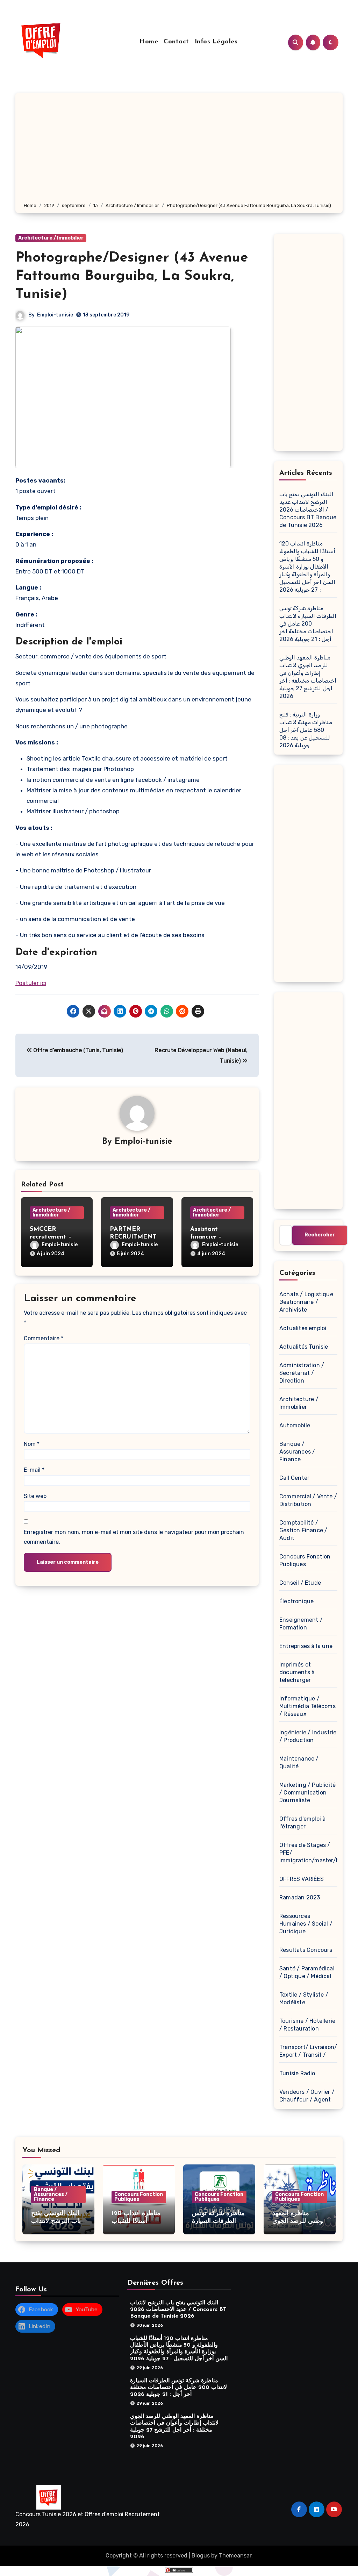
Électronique (296, 1601)
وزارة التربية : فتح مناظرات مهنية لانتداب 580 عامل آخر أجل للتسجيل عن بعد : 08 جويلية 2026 (306, 730)
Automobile (295, 1425)
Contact (176, 42)
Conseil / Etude (300, 1583)
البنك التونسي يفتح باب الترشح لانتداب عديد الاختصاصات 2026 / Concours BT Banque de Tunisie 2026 (308, 510)
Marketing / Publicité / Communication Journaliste (307, 1793)
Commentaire (44, 1338)
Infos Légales (216, 42)
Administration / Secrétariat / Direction (302, 1373)
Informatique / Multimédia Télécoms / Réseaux (307, 1706)
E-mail (34, 1470)
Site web (35, 1496)
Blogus (201, 2556)
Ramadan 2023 (300, 1897)
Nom (32, 1444)
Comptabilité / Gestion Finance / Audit (303, 1530)
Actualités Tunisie (304, 1347)
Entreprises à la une (306, 1646)
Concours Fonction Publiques (139, 2197)
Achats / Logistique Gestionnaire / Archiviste (306, 1302)
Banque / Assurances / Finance (297, 1452)
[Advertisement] (180, 149)
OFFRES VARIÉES (302, 1879)
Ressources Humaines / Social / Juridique (306, 1924)
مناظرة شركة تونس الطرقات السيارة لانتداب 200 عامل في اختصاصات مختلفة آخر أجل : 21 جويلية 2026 (308, 624)
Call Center (294, 1478)
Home (149, 42)
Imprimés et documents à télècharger (297, 1672)
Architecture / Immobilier (51, 238)
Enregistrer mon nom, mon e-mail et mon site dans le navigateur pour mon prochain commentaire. (134, 1537)
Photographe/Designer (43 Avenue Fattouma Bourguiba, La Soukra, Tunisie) (132, 276)
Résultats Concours (306, 1950)
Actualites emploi (303, 1328)
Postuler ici (31, 983)
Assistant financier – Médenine (206, 1237)
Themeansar (235, 2556)
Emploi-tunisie (55, 315)
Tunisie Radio (297, 2073)
